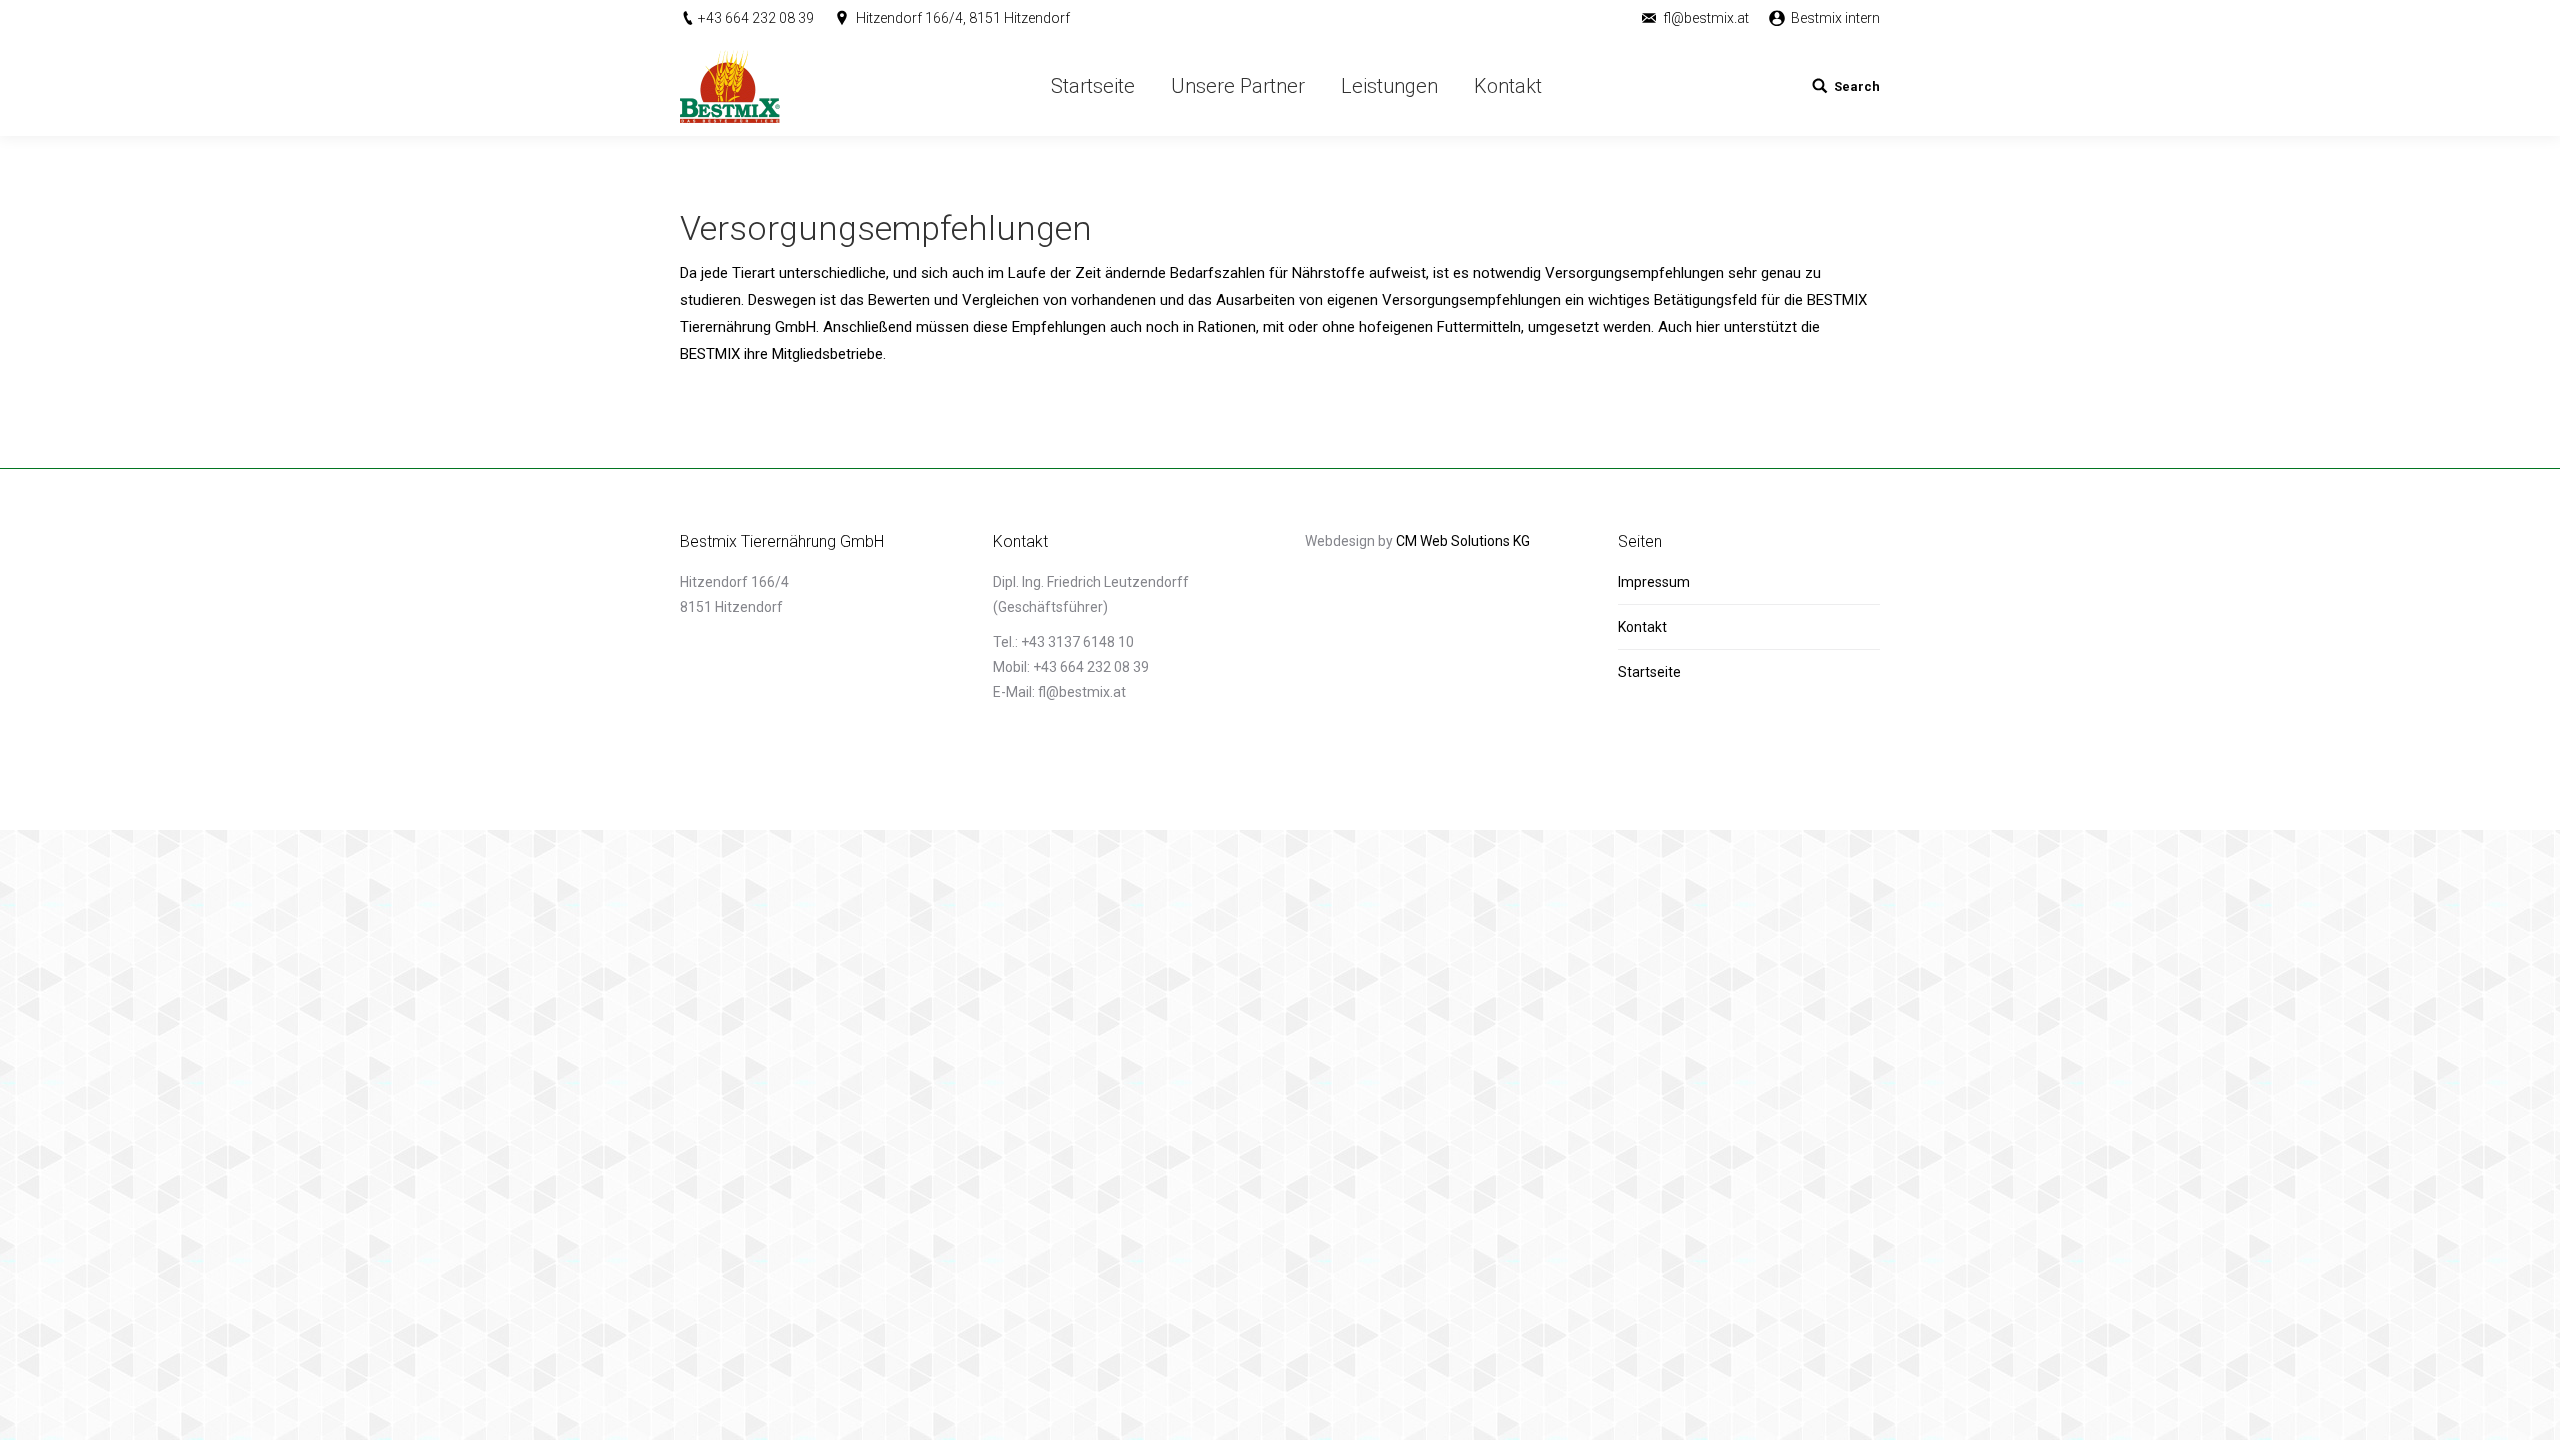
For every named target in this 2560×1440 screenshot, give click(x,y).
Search (1857, 86)
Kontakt (1642, 627)
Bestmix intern (1835, 18)
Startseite (1649, 672)
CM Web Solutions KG (1463, 541)
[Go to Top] (2528, 1408)
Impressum (1654, 582)
